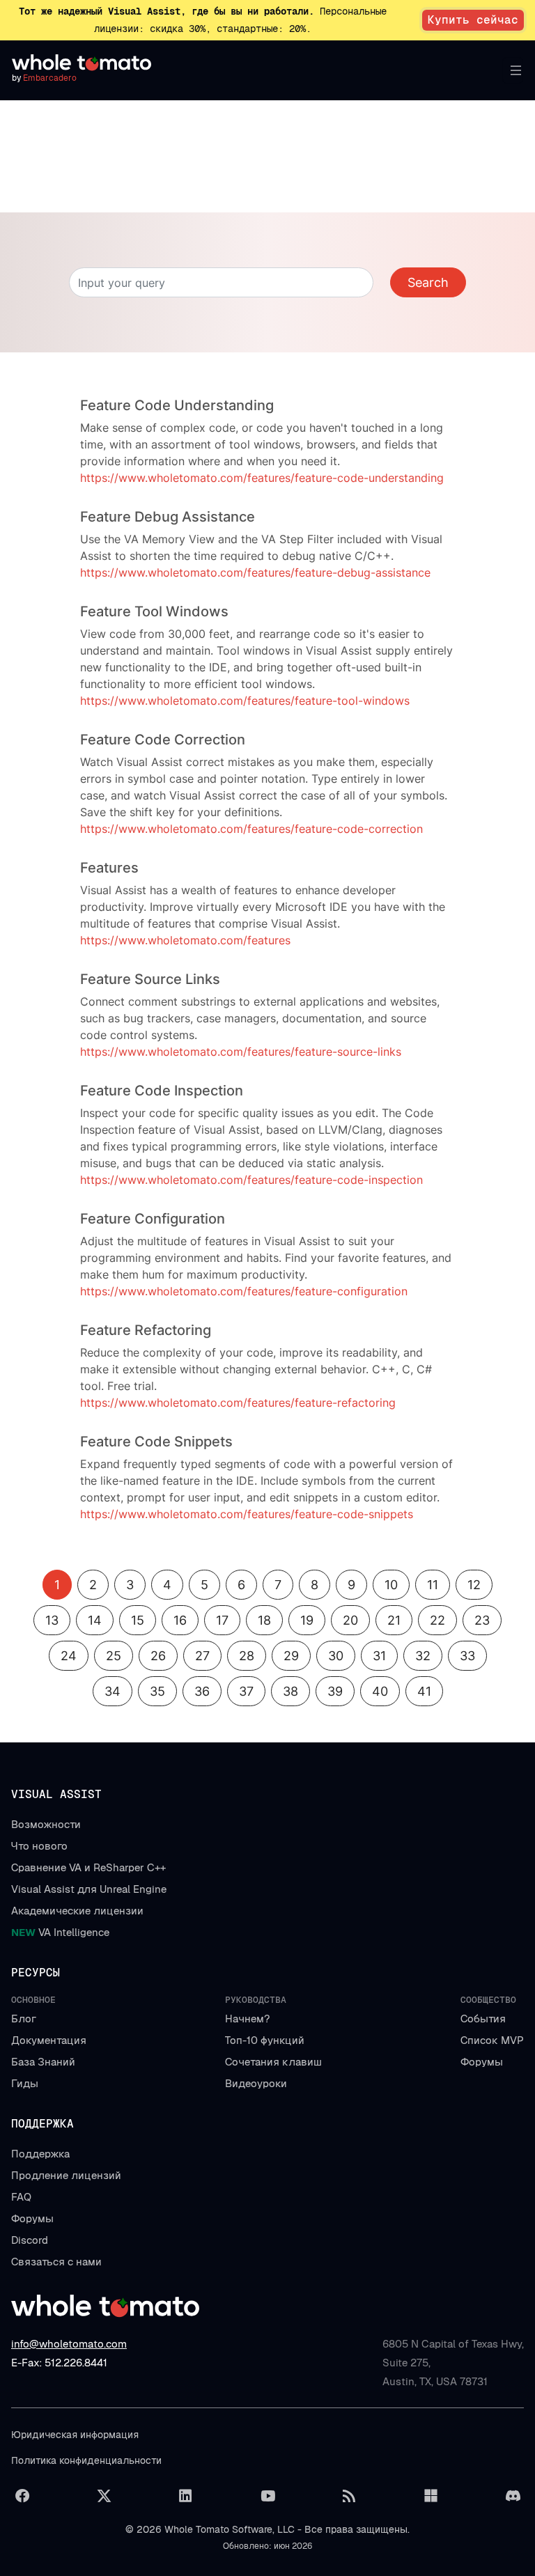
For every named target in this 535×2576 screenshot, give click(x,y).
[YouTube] (267, 2496)
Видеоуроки (256, 2083)
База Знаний (43, 2062)
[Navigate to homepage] (82, 63)
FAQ (21, 2197)
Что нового (39, 1846)
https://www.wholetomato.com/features (185, 940)
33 (467, 1656)
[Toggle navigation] (513, 70)
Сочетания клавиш (273, 2062)
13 (52, 1620)
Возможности (46, 1824)
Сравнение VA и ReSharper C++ (88, 1867)
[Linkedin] (186, 2496)
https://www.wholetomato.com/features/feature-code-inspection (251, 1180)
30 (336, 1656)
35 (157, 1691)
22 (437, 1620)
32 (423, 1656)
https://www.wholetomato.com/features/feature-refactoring (238, 1403)
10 (391, 1585)
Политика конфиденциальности (86, 2460)
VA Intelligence (60, 1932)
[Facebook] (22, 2496)
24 (69, 1656)
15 (138, 1620)
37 (246, 1691)
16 (180, 1620)
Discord (30, 2240)
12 (474, 1585)
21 (394, 1620)
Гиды (25, 2083)
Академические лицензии (77, 1911)
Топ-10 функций (265, 2040)
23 (482, 1620)
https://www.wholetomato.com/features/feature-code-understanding (262, 478)
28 (247, 1656)
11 (433, 1585)
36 (202, 1691)
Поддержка (40, 2154)
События (483, 2019)
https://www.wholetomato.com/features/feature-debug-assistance (255, 572)
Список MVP (492, 2040)
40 (380, 1691)
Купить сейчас (473, 20)
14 (95, 1620)
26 (158, 1656)
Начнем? (247, 2019)
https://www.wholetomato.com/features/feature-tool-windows (245, 701)
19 (307, 1620)
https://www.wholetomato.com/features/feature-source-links (241, 1052)
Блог (24, 2019)
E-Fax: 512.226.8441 (59, 2363)
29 (291, 1656)
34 (113, 1691)
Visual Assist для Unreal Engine (89, 1889)
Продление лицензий (66, 2175)
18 (264, 1620)
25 (114, 1656)
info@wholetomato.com (69, 2344)
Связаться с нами (56, 2262)
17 (222, 1620)
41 (424, 1691)
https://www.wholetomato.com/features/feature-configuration (244, 1291)
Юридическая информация (75, 2435)
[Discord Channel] (513, 2496)
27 (202, 1656)
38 (290, 1691)
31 (379, 1656)
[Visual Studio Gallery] (431, 2496)
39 (335, 1691)
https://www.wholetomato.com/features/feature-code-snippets (247, 1514)
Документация (49, 2040)
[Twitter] (104, 2496)
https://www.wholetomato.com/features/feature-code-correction (251, 829)
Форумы (482, 2062)
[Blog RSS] (349, 2496)
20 (350, 1620)
